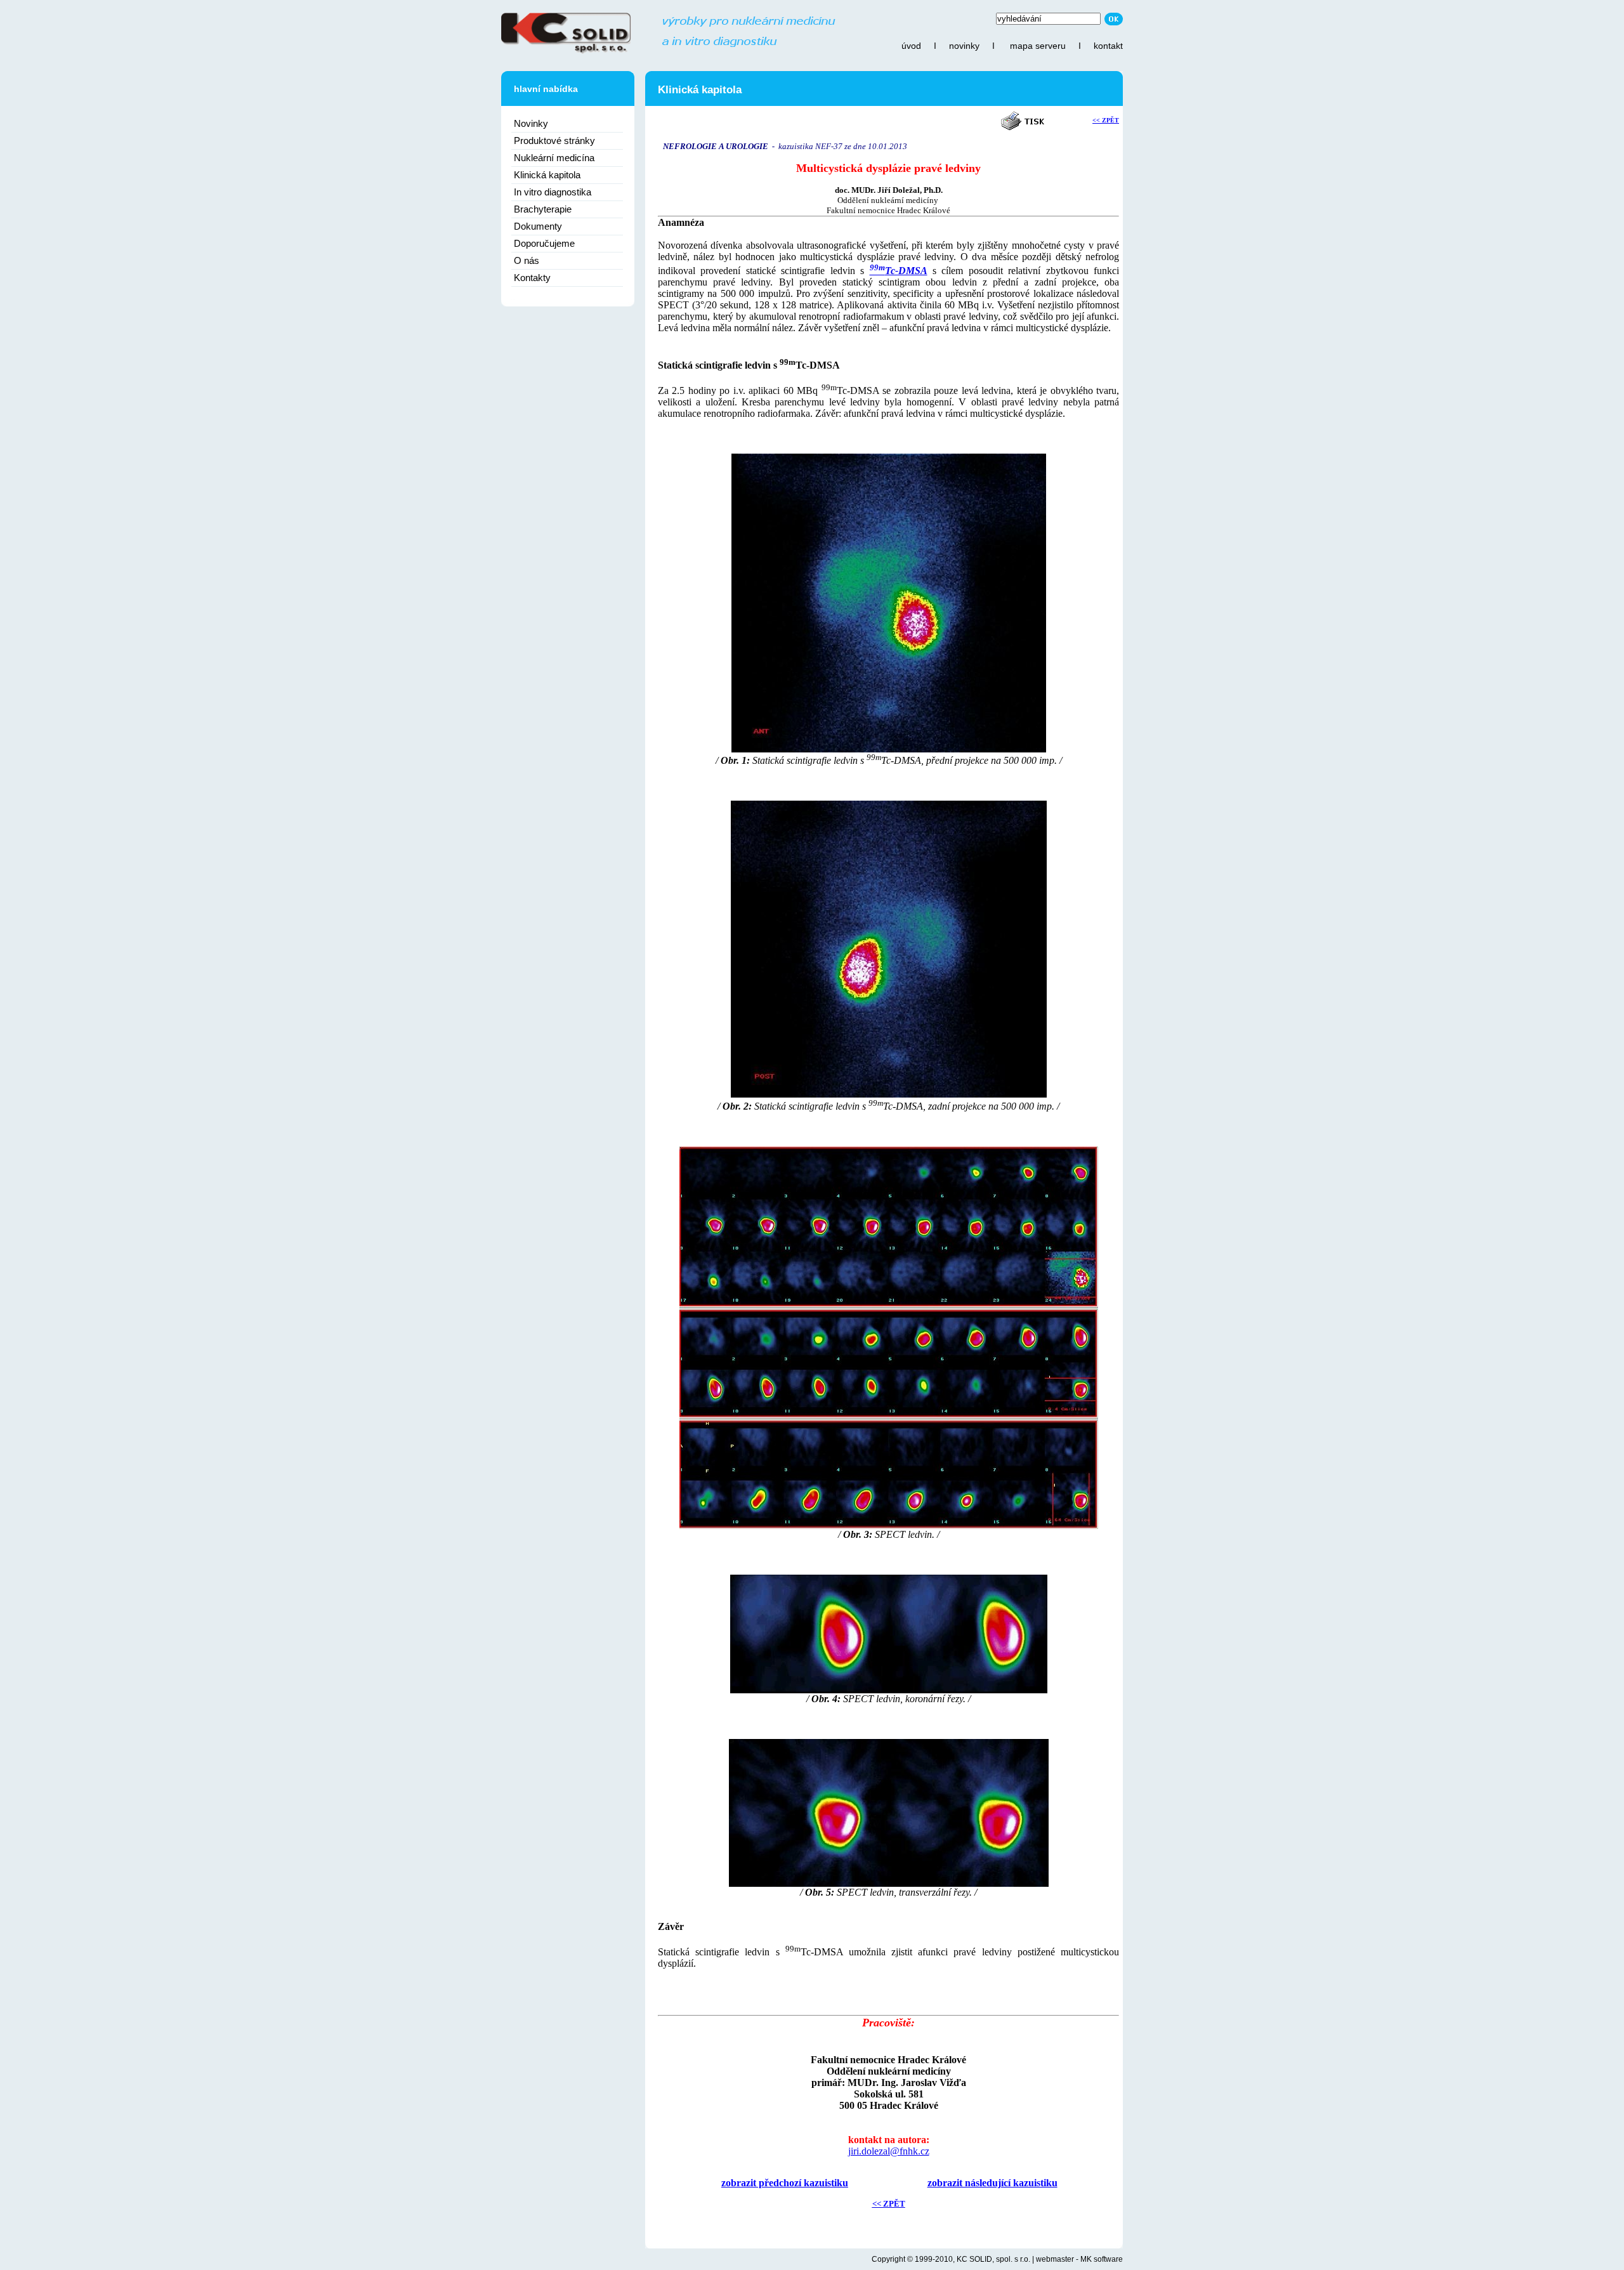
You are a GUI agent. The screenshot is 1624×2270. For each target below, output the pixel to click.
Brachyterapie (543, 209)
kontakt (1108, 46)
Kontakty (532, 278)
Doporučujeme (544, 243)
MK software (1102, 2259)
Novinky (531, 123)
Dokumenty (538, 226)
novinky (964, 46)
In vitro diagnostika (553, 192)
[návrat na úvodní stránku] (668, 51)
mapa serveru (1038, 46)
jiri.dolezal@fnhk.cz (889, 2151)
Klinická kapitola (547, 175)
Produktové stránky (554, 141)
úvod (911, 46)
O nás (527, 260)
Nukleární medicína (554, 158)
